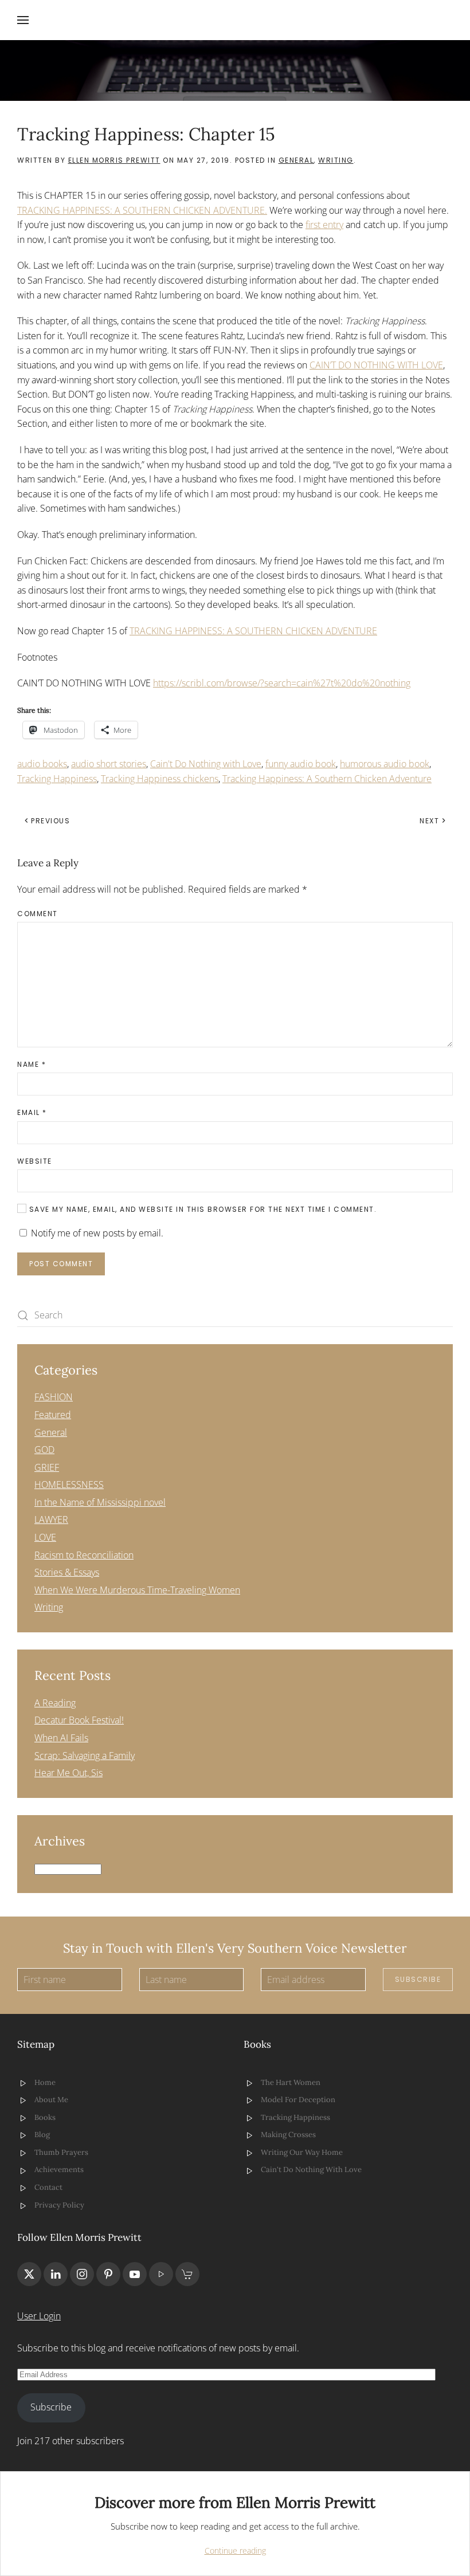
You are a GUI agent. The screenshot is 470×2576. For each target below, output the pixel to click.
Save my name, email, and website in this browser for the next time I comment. (201, 1209)
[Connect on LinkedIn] (56, 2274)
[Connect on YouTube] (135, 2274)
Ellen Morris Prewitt (114, 160)
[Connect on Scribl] (187, 2274)
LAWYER (51, 1519)
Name (32, 1064)
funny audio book (301, 764)
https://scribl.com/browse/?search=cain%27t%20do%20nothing (282, 683)
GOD (44, 1450)
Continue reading (235, 2551)
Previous (50, 821)
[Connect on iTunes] (161, 2274)
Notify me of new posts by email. (97, 1233)
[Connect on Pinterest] (108, 2274)
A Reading (55, 1703)
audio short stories (109, 764)
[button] (23, 20)
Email (32, 1112)
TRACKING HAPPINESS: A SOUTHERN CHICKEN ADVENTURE (253, 631)
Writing (336, 160)
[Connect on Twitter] (29, 2274)
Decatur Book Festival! (79, 1720)
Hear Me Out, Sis (68, 1773)
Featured (53, 1415)
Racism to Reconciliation (84, 1555)
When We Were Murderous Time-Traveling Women (137, 1590)
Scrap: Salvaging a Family (85, 1756)
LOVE (45, 1537)
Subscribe (418, 1979)
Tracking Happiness (57, 779)
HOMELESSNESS (69, 1485)
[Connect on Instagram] (82, 2274)
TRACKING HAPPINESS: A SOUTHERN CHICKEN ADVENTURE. (142, 210)
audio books (42, 764)
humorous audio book (385, 764)
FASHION (54, 1397)
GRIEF (47, 1467)
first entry (324, 225)
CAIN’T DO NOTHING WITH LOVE (376, 365)
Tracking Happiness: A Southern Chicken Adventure (327, 779)
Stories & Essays (67, 1572)
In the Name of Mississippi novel (100, 1502)
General (296, 160)
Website (35, 1161)
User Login (39, 2316)
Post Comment (61, 1264)
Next (429, 821)
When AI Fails (61, 1738)
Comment (38, 914)
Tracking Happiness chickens (160, 779)
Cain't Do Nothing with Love (206, 764)
